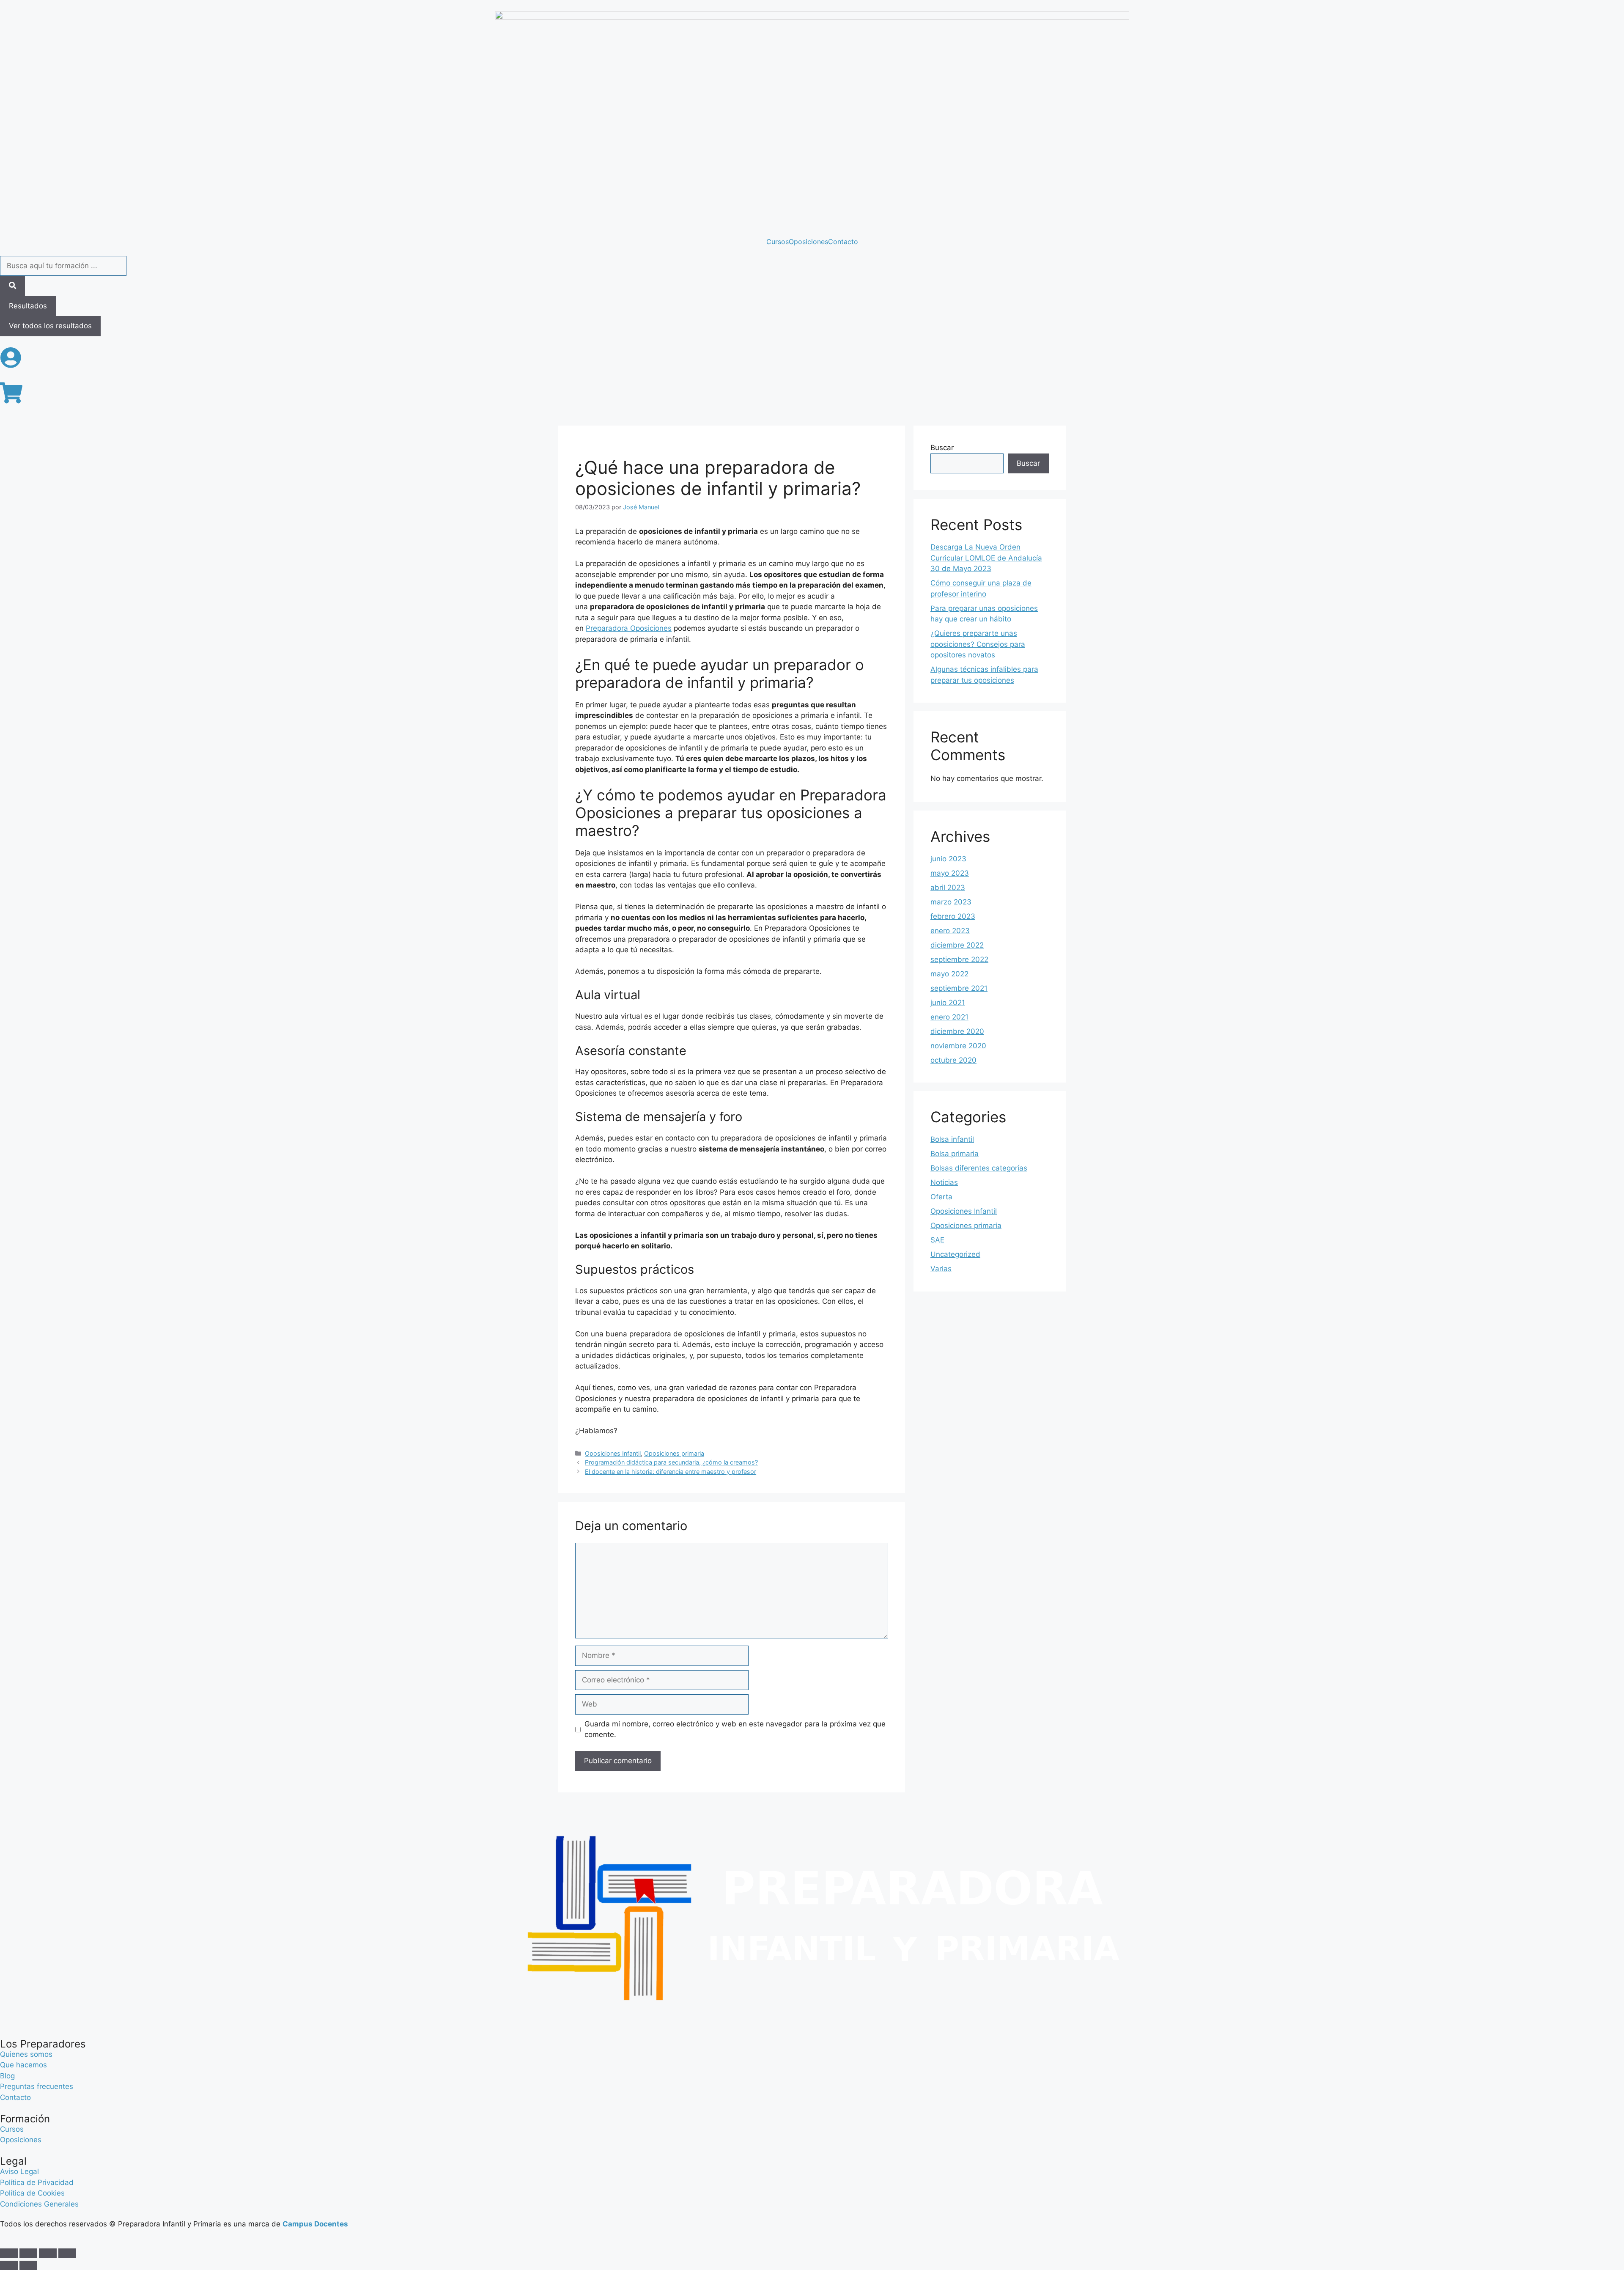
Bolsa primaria (955, 1154)
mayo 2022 (949, 974)
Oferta (941, 1197)
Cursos (778, 242)
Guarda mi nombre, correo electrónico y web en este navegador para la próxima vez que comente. (735, 1729)
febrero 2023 (953, 916)
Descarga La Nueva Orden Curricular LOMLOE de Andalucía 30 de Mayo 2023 (986, 558)
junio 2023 (948, 859)
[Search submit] (12, 286)
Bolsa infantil (952, 1139)
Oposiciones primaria (674, 1453)
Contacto (843, 242)
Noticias (944, 1182)
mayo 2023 (950, 873)
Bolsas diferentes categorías (979, 1168)
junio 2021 (948, 1003)
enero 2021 (949, 1017)
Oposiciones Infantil (613, 1453)
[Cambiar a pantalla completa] (28, 2253)
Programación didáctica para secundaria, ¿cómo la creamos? (671, 1462)
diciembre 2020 (957, 1031)
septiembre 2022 (959, 959)
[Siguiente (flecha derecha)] (28, 2265)
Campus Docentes (315, 2224)
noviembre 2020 (958, 1046)
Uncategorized (955, 1254)
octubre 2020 (953, 1060)
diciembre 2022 (957, 945)
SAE (937, 1240)
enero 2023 (950, 931)
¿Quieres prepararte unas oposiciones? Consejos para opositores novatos (978, 644)
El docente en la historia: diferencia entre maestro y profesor (671, 1472)
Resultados (28, 306)
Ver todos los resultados (50, 326)
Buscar (942, 448)
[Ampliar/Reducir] (9, 2253)
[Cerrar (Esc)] (67, 2253)
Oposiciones (808, 242)
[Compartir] (48, 2253)
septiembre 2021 (959, 988)
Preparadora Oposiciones (629, 628)
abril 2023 (948, 888)
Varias (941, 1269)
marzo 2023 (951, 902)
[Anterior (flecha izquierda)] (9, 2265)
